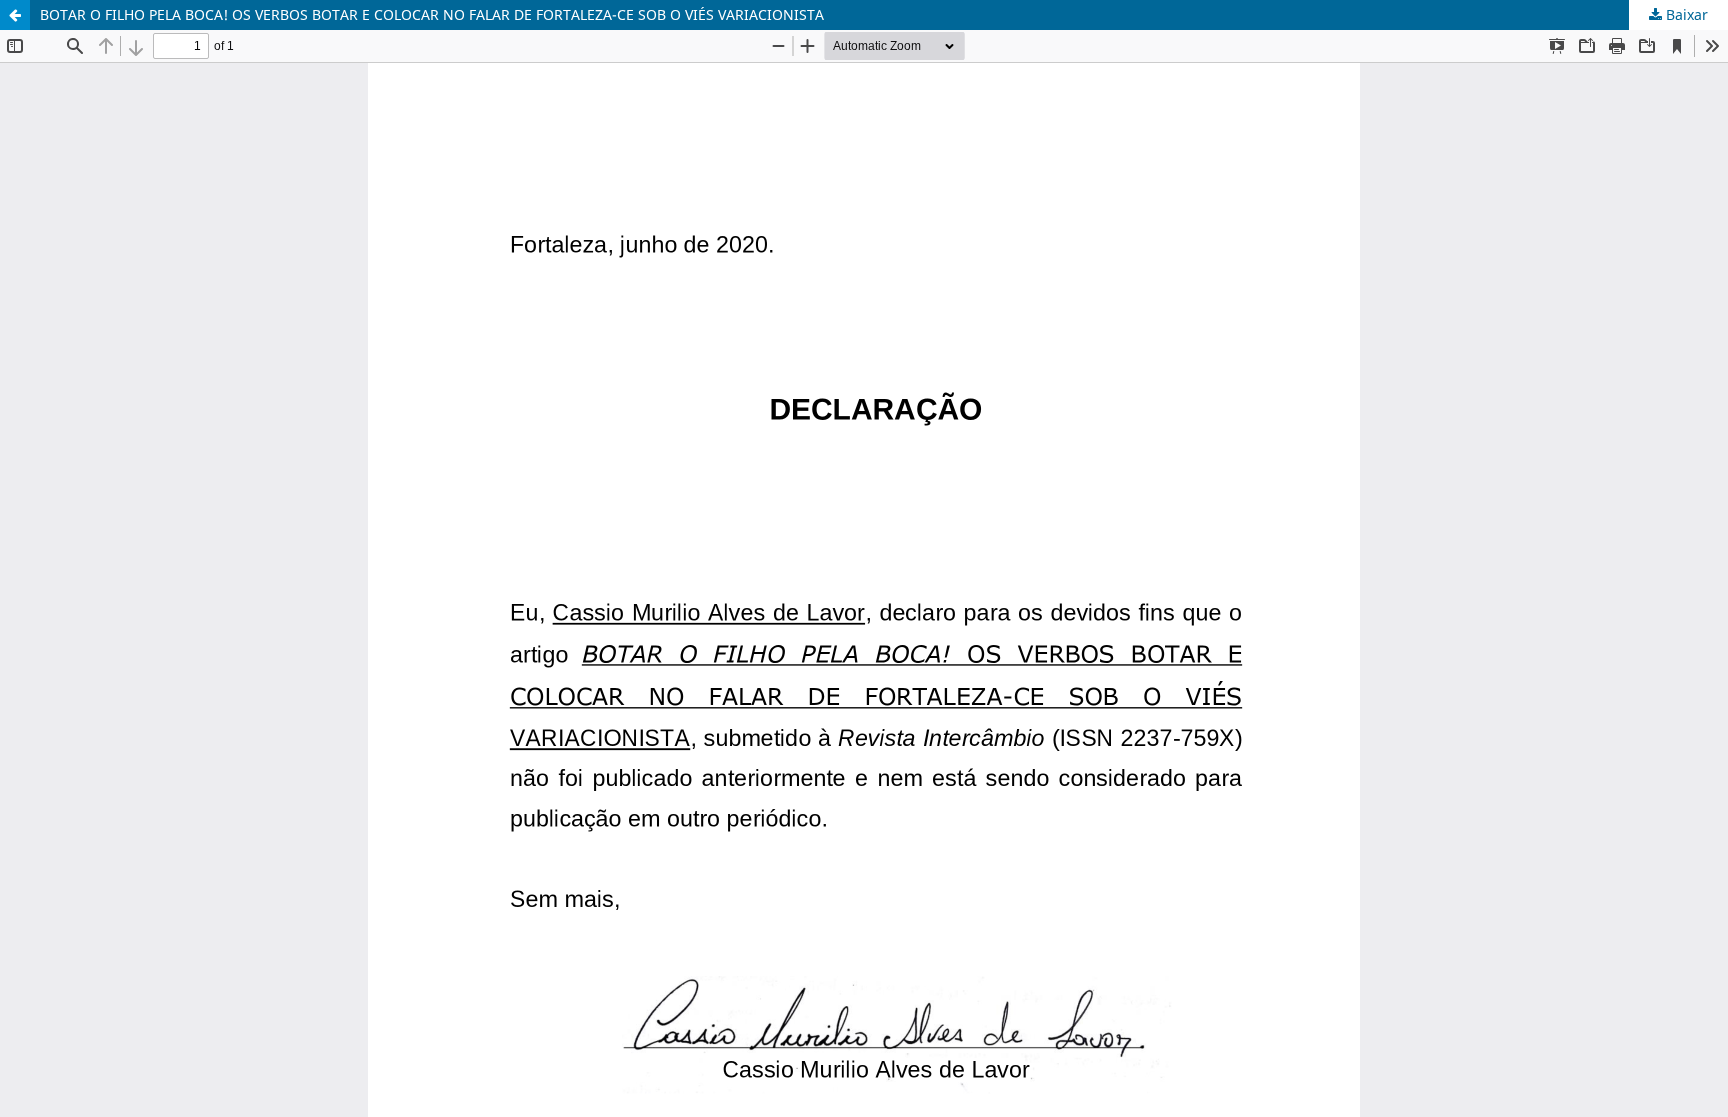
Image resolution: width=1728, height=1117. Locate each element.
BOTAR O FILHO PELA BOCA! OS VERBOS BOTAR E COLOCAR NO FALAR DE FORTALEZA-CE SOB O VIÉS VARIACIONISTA (432, 14)
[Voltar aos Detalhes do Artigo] (15, 15)
